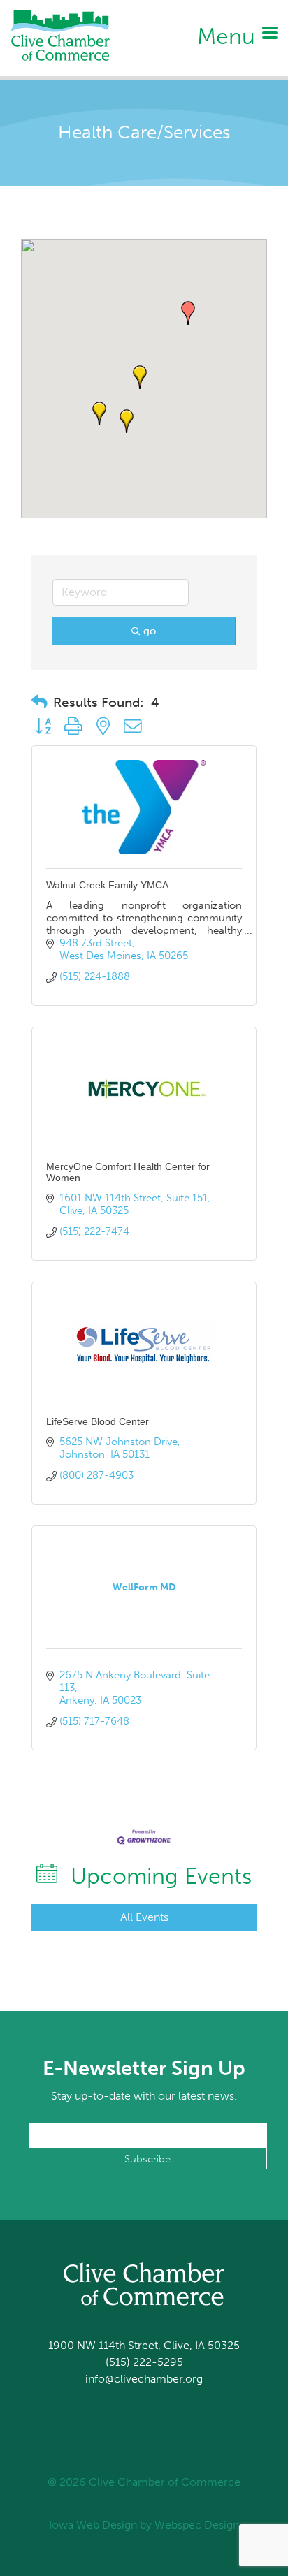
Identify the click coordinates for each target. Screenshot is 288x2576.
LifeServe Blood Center (98, 1421)
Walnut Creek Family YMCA (107, 885)
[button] (188, 313)
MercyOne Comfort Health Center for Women (128, 1172)
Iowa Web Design (93, 2525)
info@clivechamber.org (144, 2379)
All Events (144, 1917)
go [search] (150, 631)
